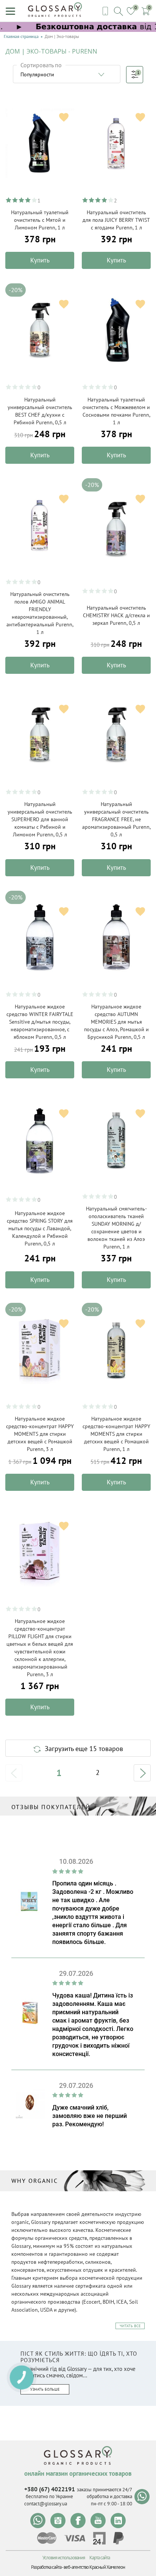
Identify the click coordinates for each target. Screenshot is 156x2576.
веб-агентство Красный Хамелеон (94, 2567)
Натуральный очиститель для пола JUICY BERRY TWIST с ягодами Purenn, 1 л (116, 220)
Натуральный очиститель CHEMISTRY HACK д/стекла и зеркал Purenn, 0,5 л (116, 615)
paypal (119, 2538)
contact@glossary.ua (46, 2504)
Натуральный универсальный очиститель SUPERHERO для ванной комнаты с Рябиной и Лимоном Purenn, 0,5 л (40, 819)
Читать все (130, 2326)
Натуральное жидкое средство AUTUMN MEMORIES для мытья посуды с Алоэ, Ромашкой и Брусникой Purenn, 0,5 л (116, 1022)
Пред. (14, 1773)
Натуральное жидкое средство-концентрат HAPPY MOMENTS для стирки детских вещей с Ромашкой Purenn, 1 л (116, 1434)
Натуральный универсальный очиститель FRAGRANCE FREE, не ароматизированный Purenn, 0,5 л (116, 819)
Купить (40, 260)
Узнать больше (45, 2389)
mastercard (47, 2538)
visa (75, 2538)
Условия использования (64, 2558)
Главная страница (21, 36)
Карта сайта (100, 2558)
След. (142, 1773)
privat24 (99, 2538)
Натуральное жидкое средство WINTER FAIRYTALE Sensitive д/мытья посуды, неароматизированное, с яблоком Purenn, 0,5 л (40, 1022)
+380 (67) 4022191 (50, 2489)
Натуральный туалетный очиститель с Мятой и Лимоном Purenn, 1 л (40, 220)
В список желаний (64, 117)
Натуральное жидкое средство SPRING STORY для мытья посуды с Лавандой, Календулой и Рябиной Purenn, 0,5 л (40, 1228)
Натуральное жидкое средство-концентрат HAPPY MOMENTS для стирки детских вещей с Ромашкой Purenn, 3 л (40, 1434)
